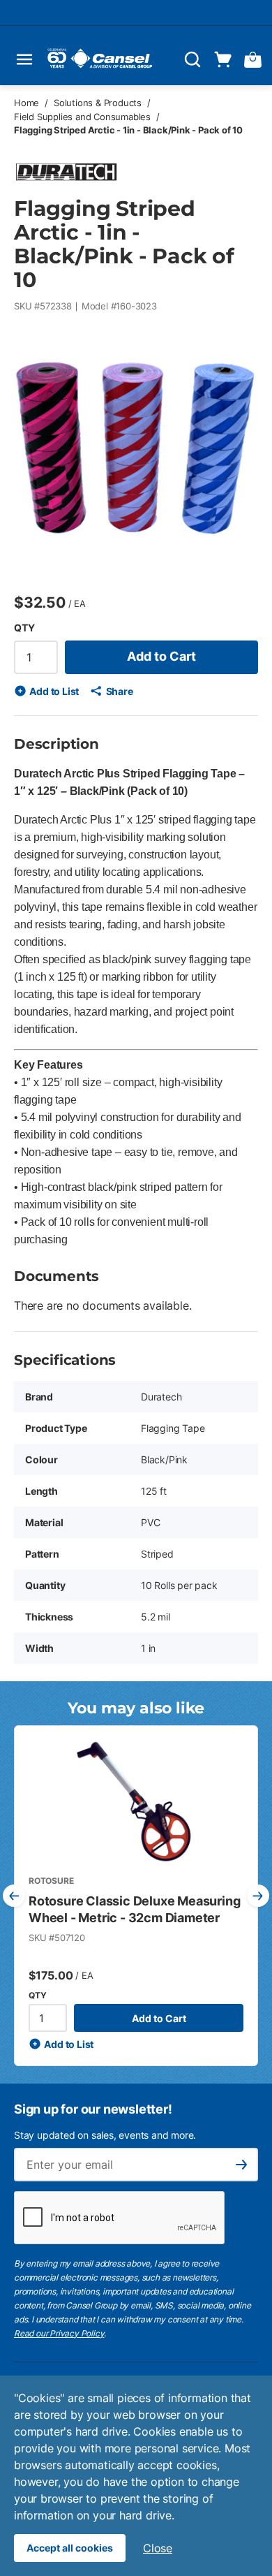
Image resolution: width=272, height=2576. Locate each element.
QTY (24, 628)
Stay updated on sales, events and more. (105, 2135)
